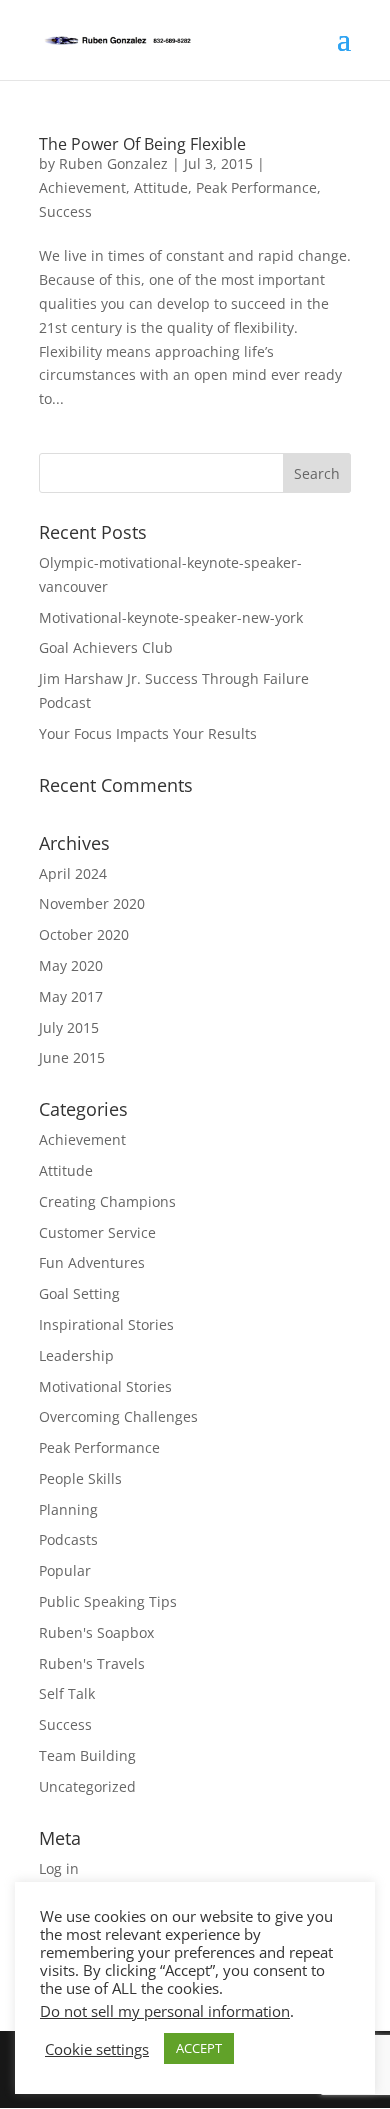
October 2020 (84, 934)
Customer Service (97, 1232)
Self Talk (67, 1693)
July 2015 (69, 1027)
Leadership (76, 1355)
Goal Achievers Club (106, 647)
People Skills (80, 1478)
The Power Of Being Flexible (142, 144)
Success (65, 211)
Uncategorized (87, 1786)
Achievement (82, 187)
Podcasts (68, 1539)
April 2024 (73, 873)
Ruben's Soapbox (96, 1632)
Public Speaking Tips (108, 1601)
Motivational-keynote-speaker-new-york (171, 617)
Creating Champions (107, 1201)
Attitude (161, 187)
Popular (65, 1570)
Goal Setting (79, 1293)
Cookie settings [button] (97, 2049)
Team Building (87, 1755)
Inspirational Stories (106, 1324)
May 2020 (71, 965)
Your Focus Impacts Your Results (148, 733)
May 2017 (71, 996)
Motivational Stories (105, 1386)
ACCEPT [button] (199, 2048)
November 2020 (92, 903)
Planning (68, 1509)
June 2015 (72, 1057)
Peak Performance (256, 187)
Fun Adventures (92, 1262)
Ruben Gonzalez (113, 163)
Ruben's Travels (92, 1663)
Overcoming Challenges (118, 1416)
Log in (59, 1868)
